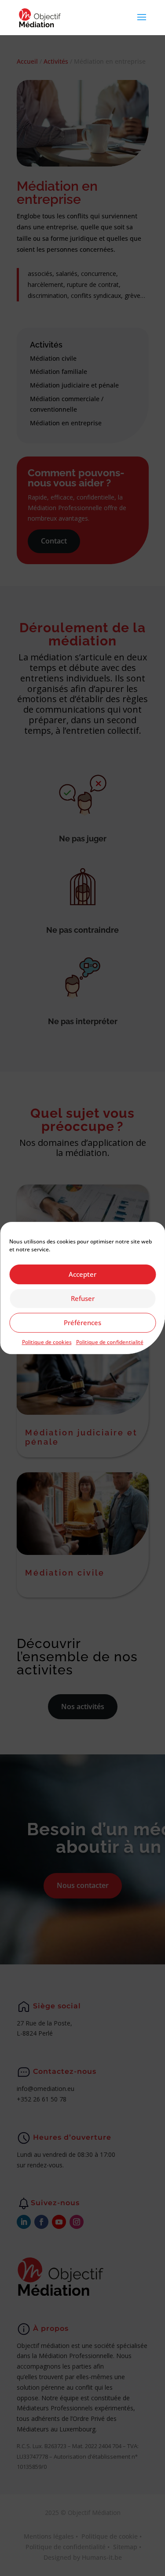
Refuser (83, 1298)
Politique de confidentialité (110, 1342)
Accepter (82, 1274)
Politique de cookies (47, 1342)
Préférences (82, 1322)
